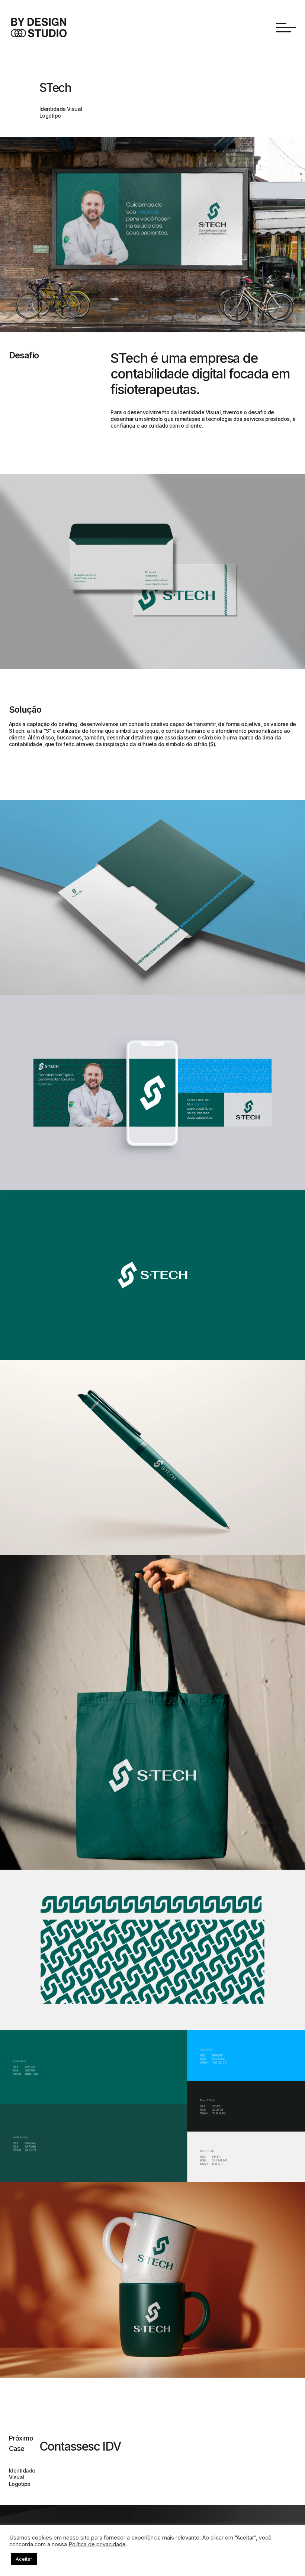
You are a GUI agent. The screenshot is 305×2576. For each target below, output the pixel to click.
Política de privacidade (97, 2544)
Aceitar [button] (24, 2559)
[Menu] (286, 28)
